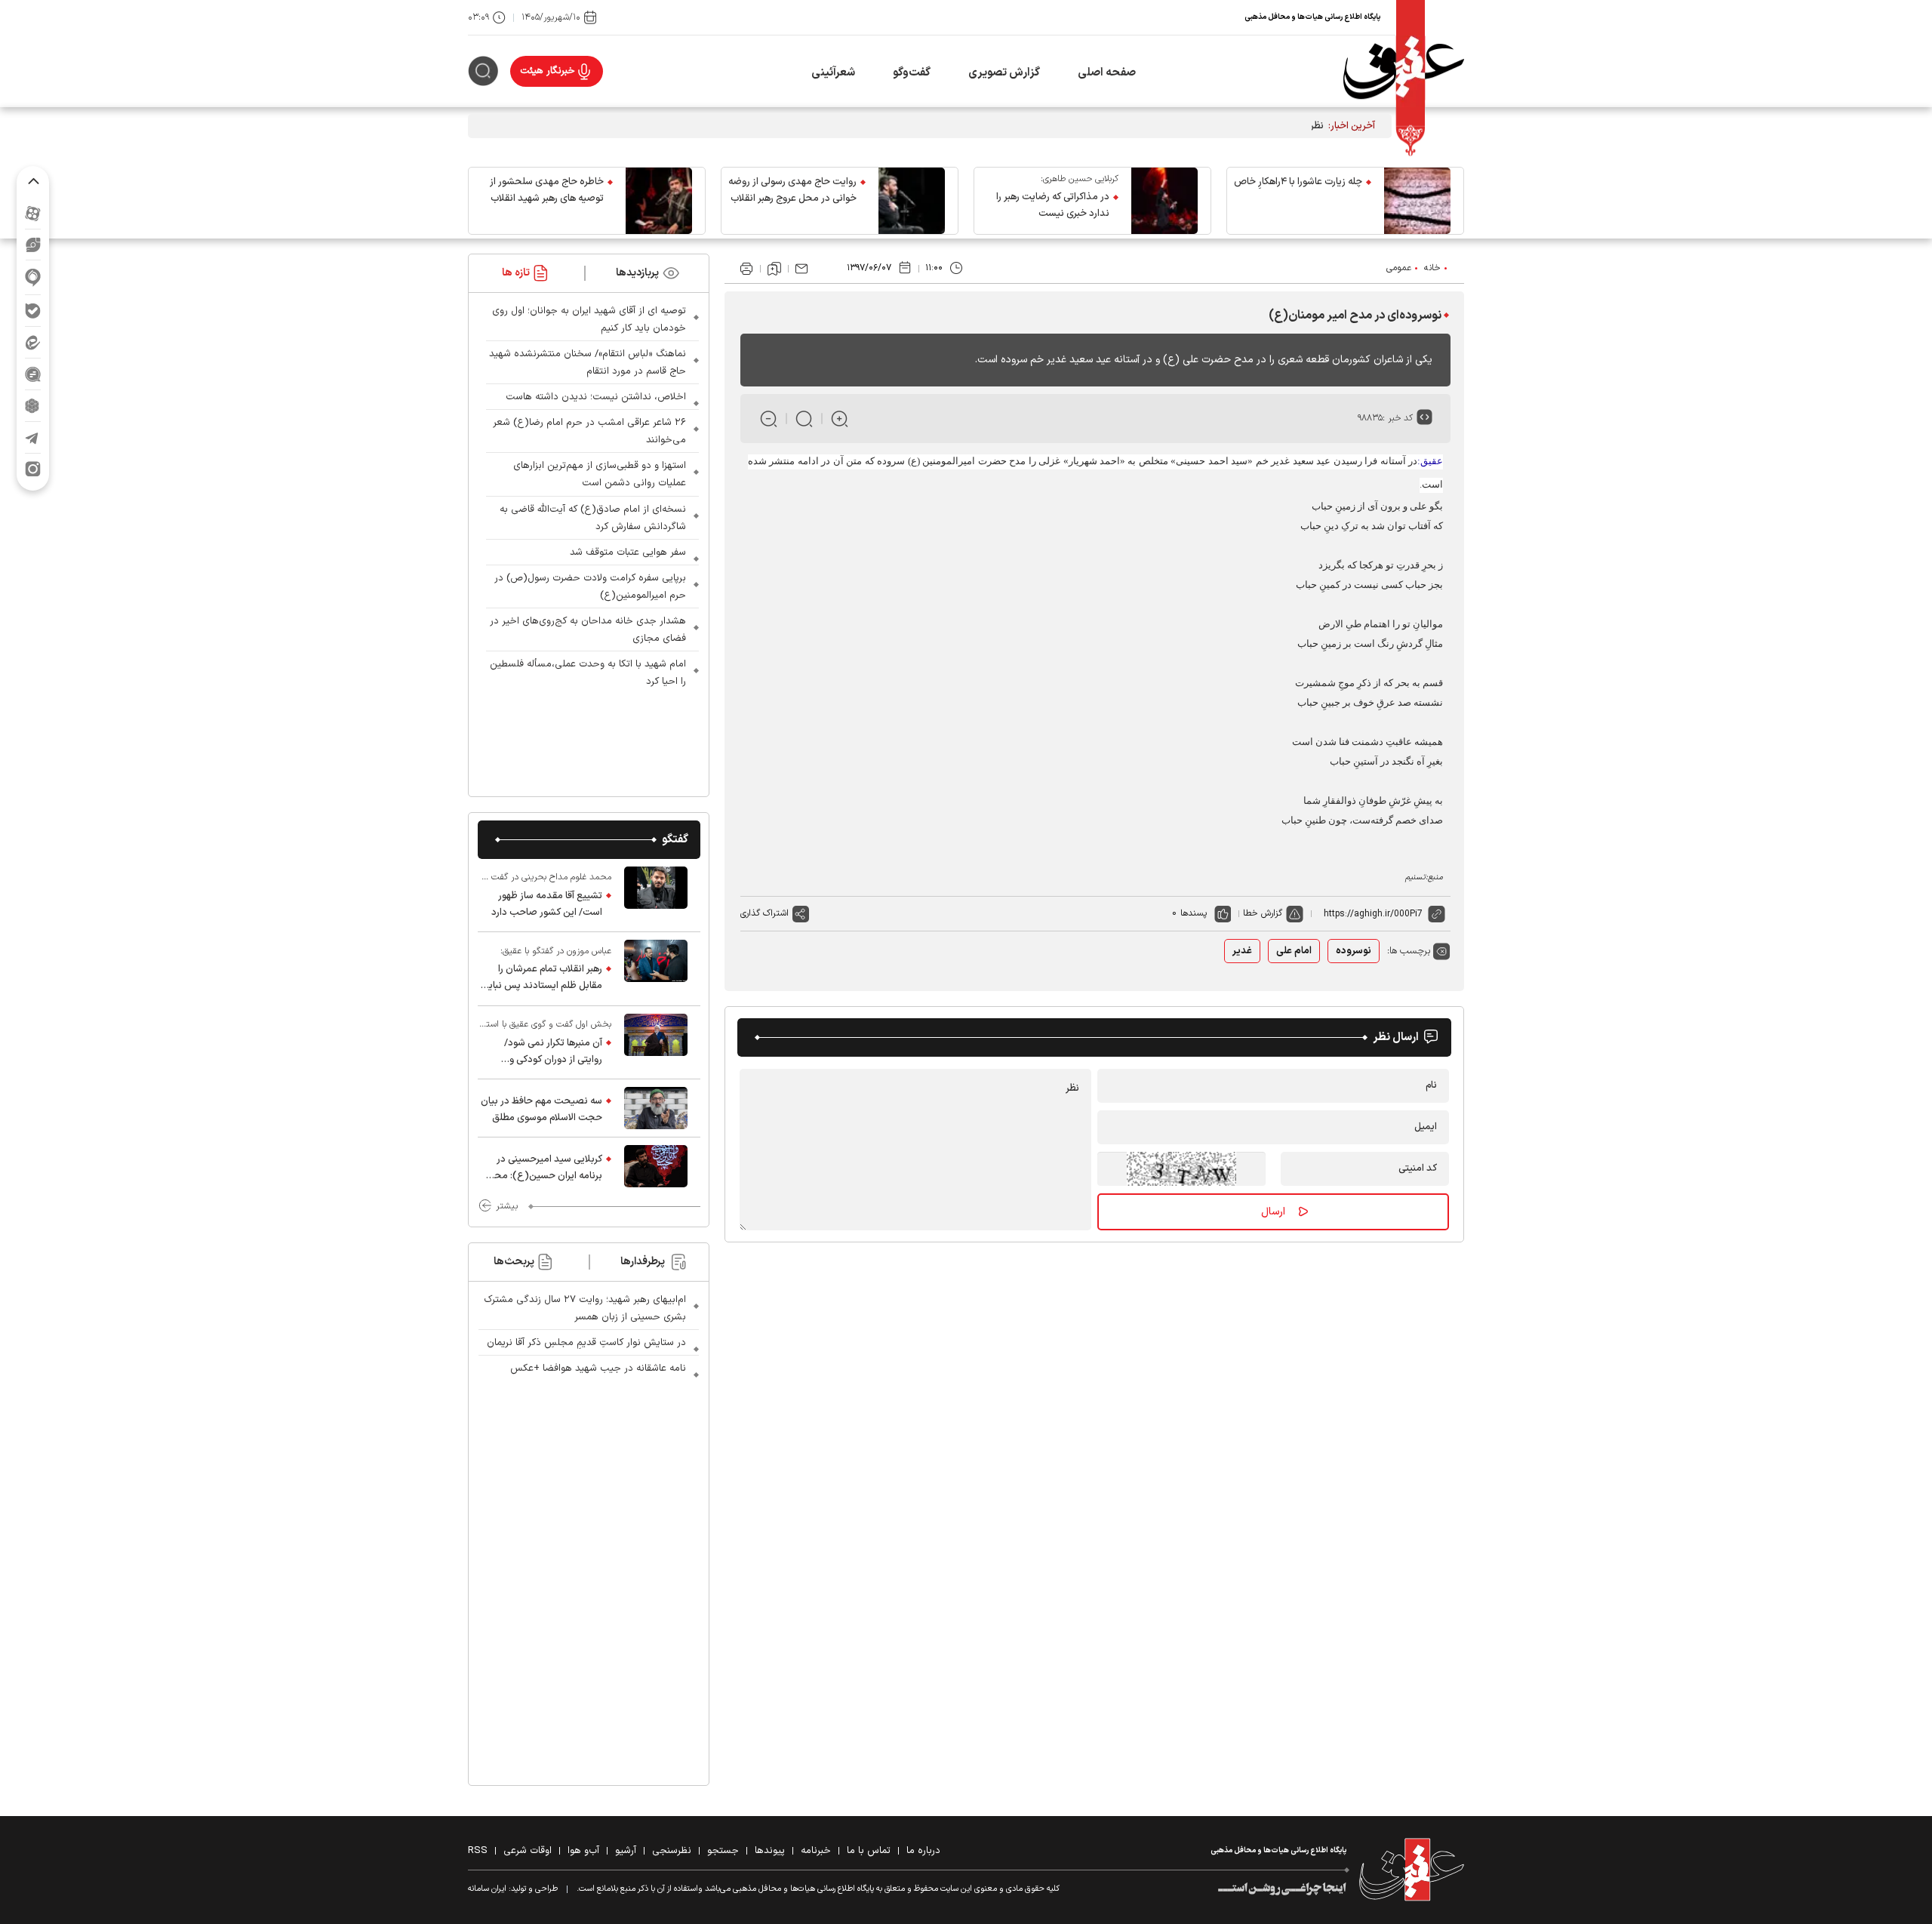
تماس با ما (869, 1851)
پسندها (1194, 913)
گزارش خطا (1263, 913)
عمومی (1399, 268)
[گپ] (33, 374)
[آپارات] (33, 213)
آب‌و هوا (583, 1851)
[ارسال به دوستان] (801, 269)
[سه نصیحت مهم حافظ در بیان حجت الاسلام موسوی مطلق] (656, 1108)
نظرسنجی (672, 1851)
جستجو (723, 1851)
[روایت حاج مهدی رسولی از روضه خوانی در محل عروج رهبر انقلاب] (912, 201)
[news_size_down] (769, 419)
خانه (1432, 268)
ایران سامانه (487, 1889)
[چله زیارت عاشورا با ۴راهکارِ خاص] (1417, 201)
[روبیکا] (33, 406)
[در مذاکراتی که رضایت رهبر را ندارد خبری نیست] (1164, 201)
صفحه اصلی (1107, 73)
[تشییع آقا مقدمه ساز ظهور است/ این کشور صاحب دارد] (656, 895)
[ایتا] (33, 342)
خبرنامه (816, 1851)
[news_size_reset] (804, 419)
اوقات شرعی (528, 1851)
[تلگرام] (33, 437)
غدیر (1242, 951)
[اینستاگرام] (33, 469)
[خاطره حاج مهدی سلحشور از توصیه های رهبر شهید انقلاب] (659, 201)
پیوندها (770, 1851)
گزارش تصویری (1004, 73)
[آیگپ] (33, 277)
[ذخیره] (774, 269)
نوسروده (1354, 951)
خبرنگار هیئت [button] (548, 71)
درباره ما (923, 1851)
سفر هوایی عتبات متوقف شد (628, 553)
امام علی (1294, 951)
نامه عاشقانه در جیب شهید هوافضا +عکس (598, 1368)
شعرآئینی (833, 73)
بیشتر (507, 1206)
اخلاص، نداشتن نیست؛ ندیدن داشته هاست (596, 397)
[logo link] (1404, 71)
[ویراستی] (33, 245)
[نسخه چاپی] (746, 269)
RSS (478, 1851)
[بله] (33, 311)
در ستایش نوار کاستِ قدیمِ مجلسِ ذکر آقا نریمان (586, 1343)
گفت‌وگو (912, 73)
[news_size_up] (840, 419)
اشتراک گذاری (764, 913)
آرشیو (626, 1851)
